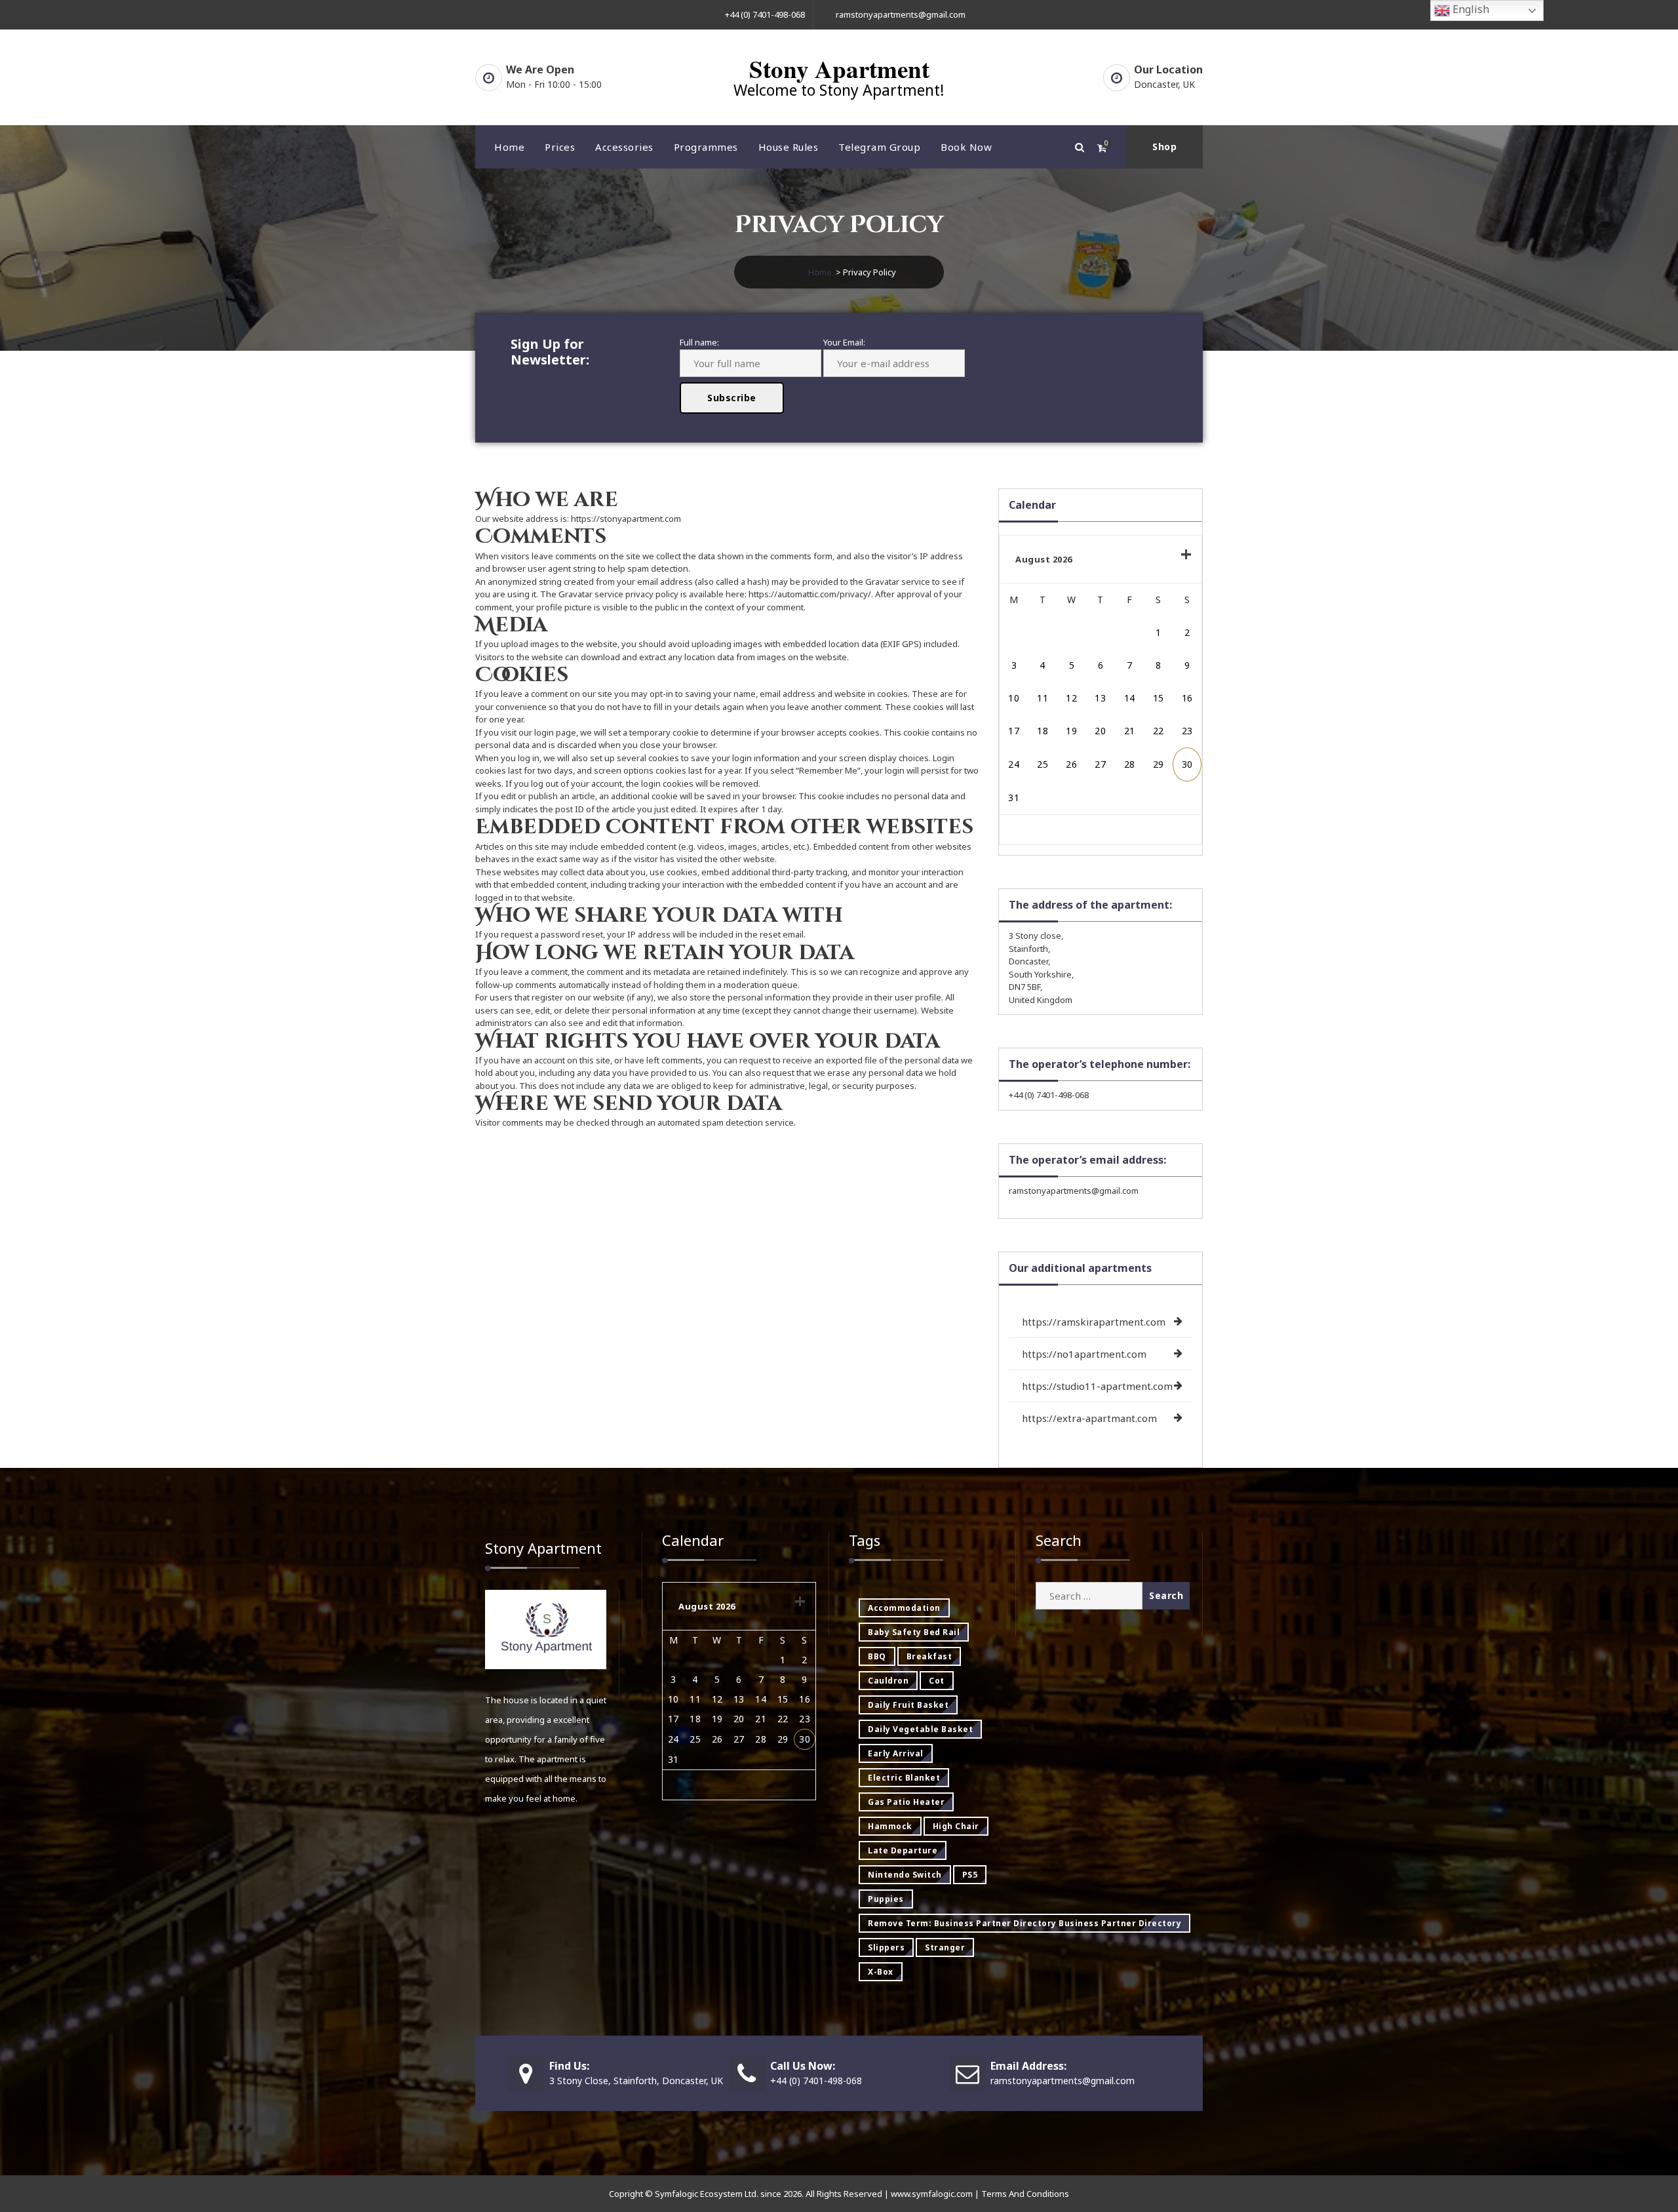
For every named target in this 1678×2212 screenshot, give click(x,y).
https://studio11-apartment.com (1097, 1386)
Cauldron (888, 1681)
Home (509, 147)
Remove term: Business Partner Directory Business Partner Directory (1024, 1923)
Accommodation (904, 1608)
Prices (560, 147)
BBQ (877, 1656)
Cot (937, 1681)
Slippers (886, 1947)
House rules (789, 147)
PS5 (970, 1875)
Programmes (706, 147)
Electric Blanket (904, 1778)
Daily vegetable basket (920, 1729)
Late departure (903, 1850)
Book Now (966, 147)
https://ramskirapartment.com (1094, 1322)
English (1470, 9)
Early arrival (896, 1753)
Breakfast (929, 1656)
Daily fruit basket (908, 1705)
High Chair (956, 1826)
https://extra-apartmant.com (1089, 1418)
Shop (1164, 147)
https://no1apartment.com (1084, 1354)
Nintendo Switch (905, 1875)
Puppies (886, 1899)
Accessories (624, 147)
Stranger (945, 1947)
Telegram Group (879, 147)
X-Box (881, 1972)
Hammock (890, 1826)
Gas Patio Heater (906, 1802)
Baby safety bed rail (914, 1632)
